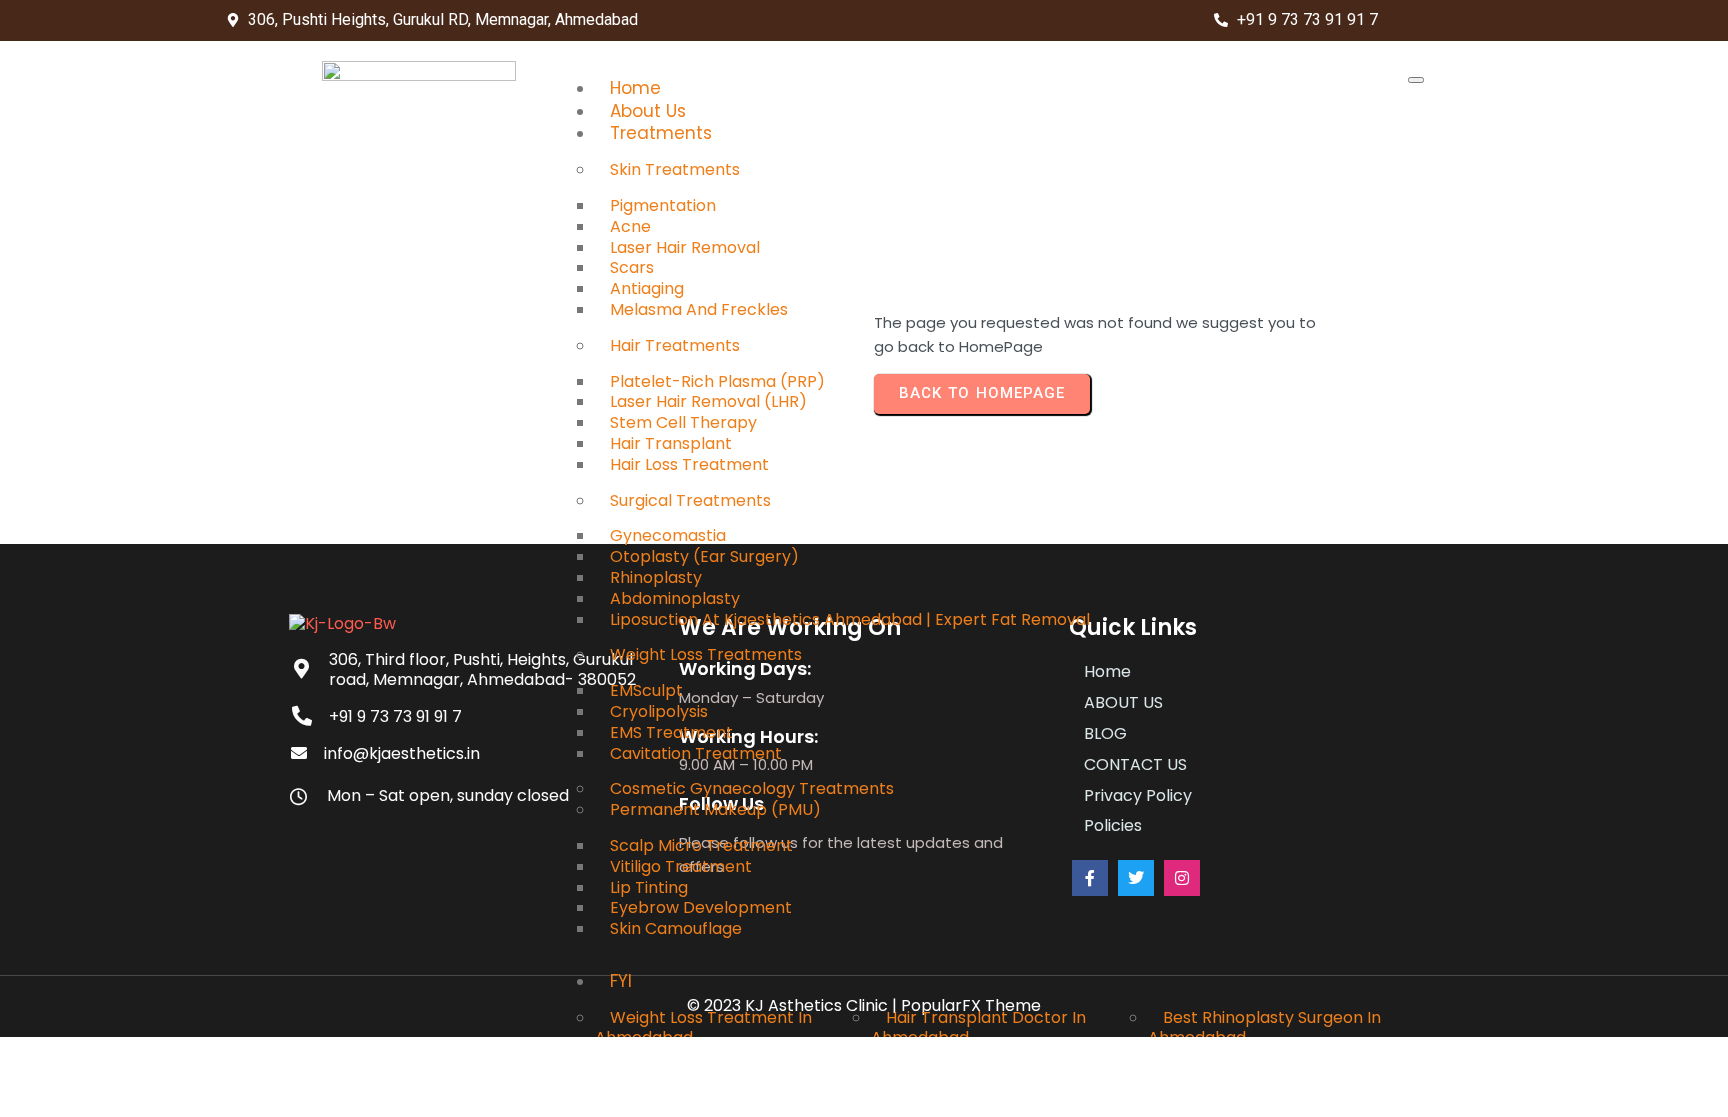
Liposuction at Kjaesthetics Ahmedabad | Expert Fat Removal (850, 619)
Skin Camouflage (676, 928)
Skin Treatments (675, 169)
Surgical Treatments (690, 500)
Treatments (661, 133)
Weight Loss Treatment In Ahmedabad (703, 1028)
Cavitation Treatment (696, 753)
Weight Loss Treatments (706, 654)
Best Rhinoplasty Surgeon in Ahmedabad (1264, 1028)
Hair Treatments (675, 345)
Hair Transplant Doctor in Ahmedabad (978, 1028)
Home (635, 88)
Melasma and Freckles (699, 309)
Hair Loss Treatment (689, 464)
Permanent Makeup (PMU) (715, 809)
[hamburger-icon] (1416, 80)
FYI (621, 981)
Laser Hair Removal (685, 247)
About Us (648, 111)
